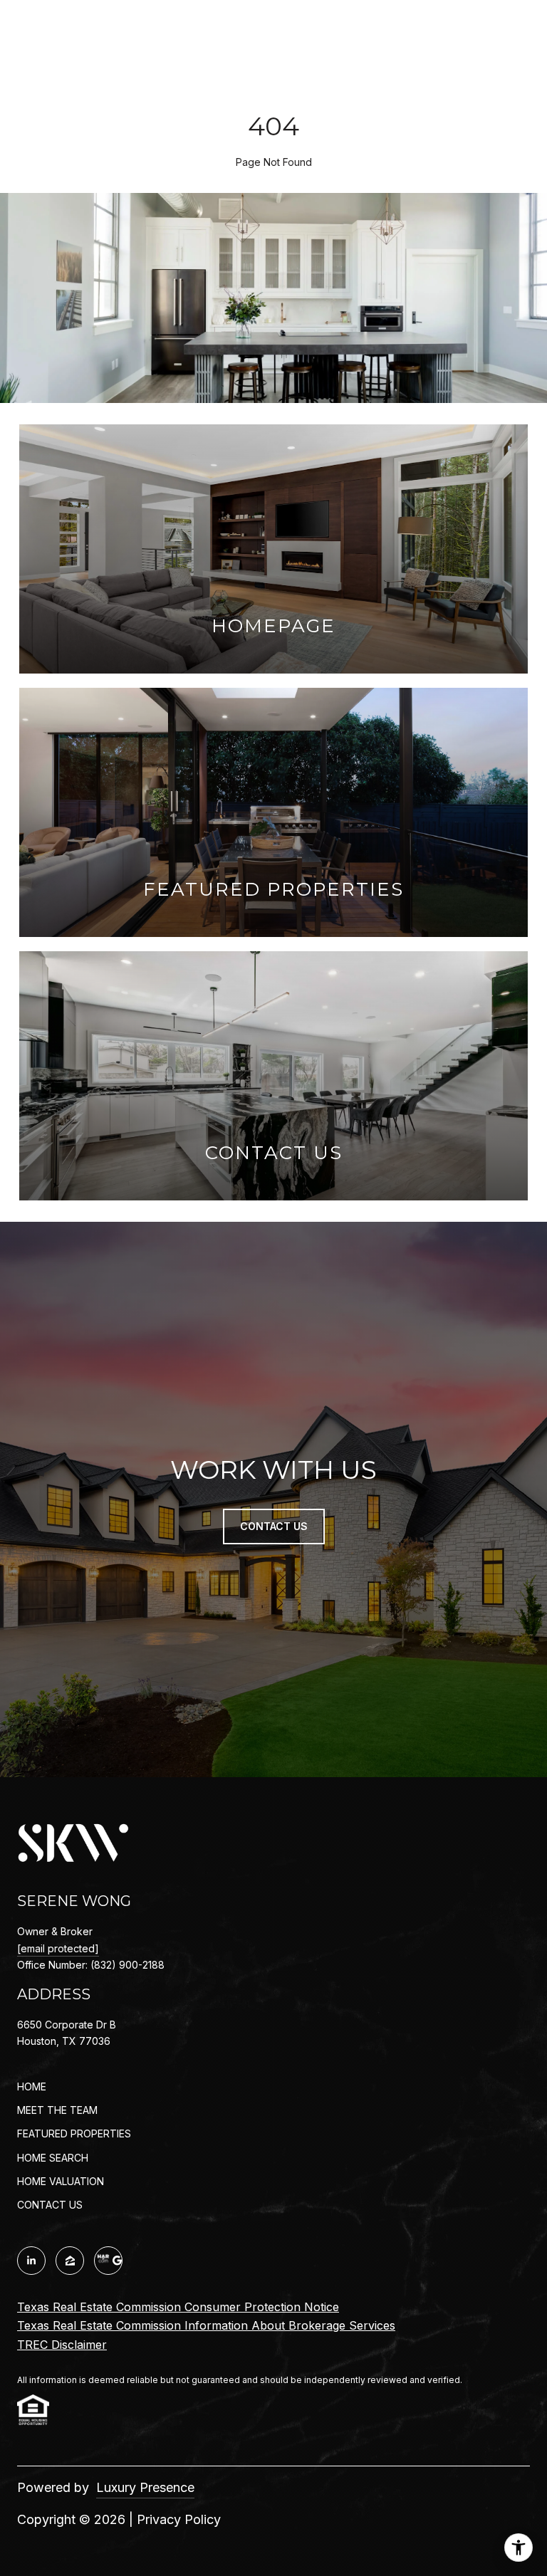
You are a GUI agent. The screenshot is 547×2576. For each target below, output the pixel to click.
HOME (32, 2087)
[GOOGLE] (108, 2261)
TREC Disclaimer (62, 2345)
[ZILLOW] (70, 2261)
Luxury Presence (145, 2487)
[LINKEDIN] (31, 2261)
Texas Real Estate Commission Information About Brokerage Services (206, 2325)
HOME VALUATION (61, 2181)
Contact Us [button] (274, 1526)
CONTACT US (50, 2205)
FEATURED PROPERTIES (74, 2133)
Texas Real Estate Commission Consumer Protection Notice (178, 2307)
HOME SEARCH (53, 2158)
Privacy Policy (179, 2519)
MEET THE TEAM (57, 2110)
